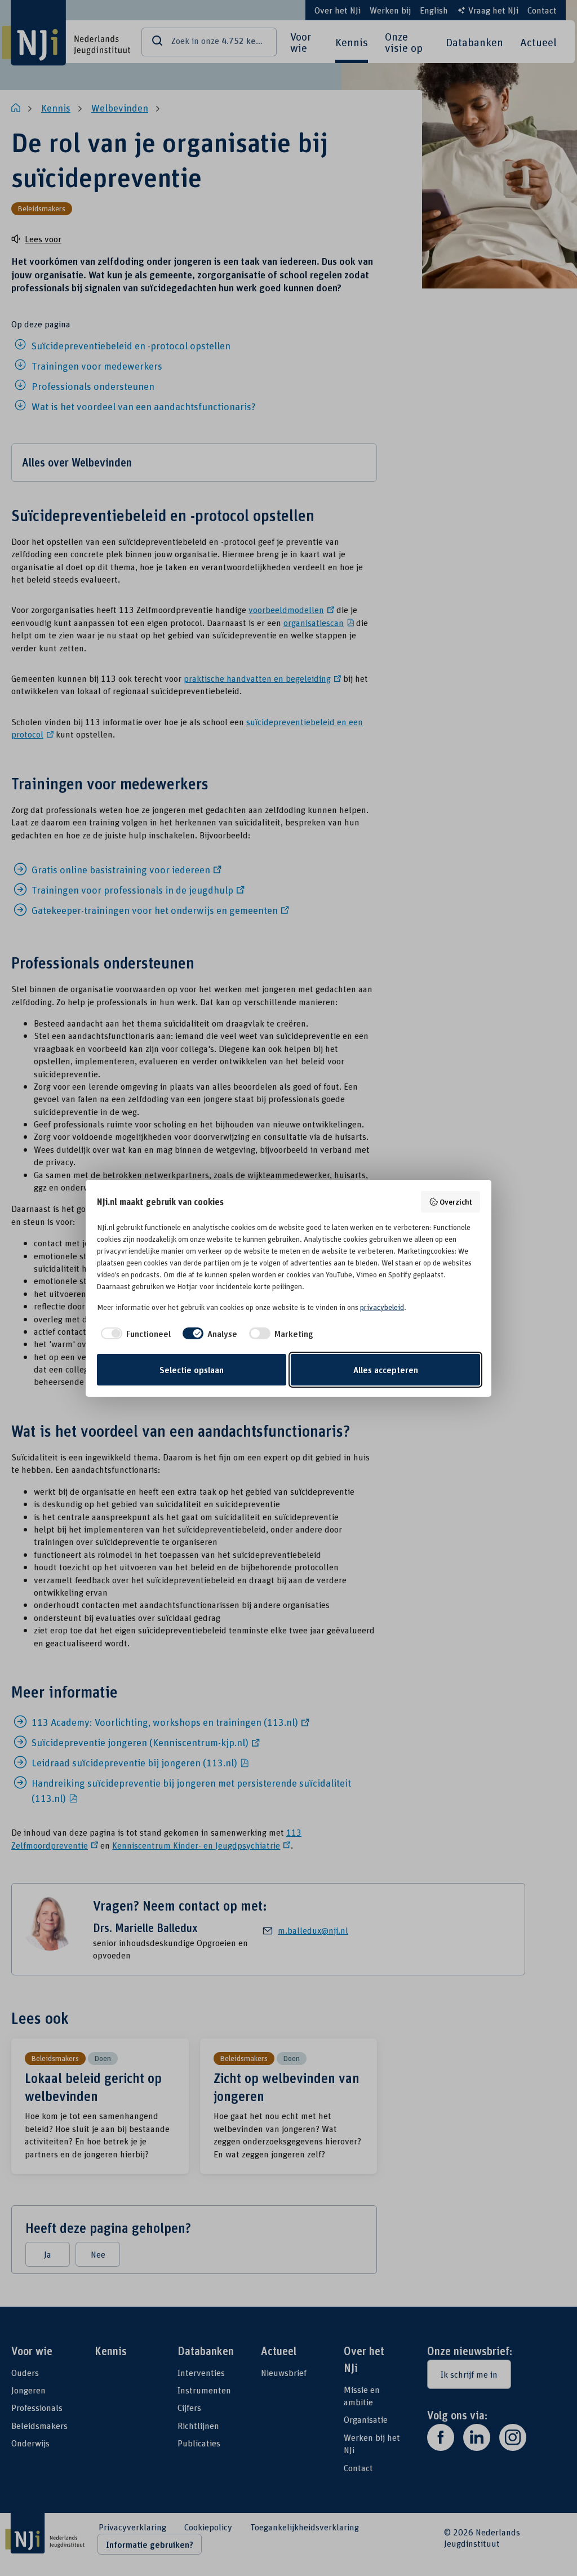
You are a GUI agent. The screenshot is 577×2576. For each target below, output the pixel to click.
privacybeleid (382, 1307)
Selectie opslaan (192, 1370)
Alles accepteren (386, 1370)
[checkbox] (134, 1334)
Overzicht (456, 1202)
